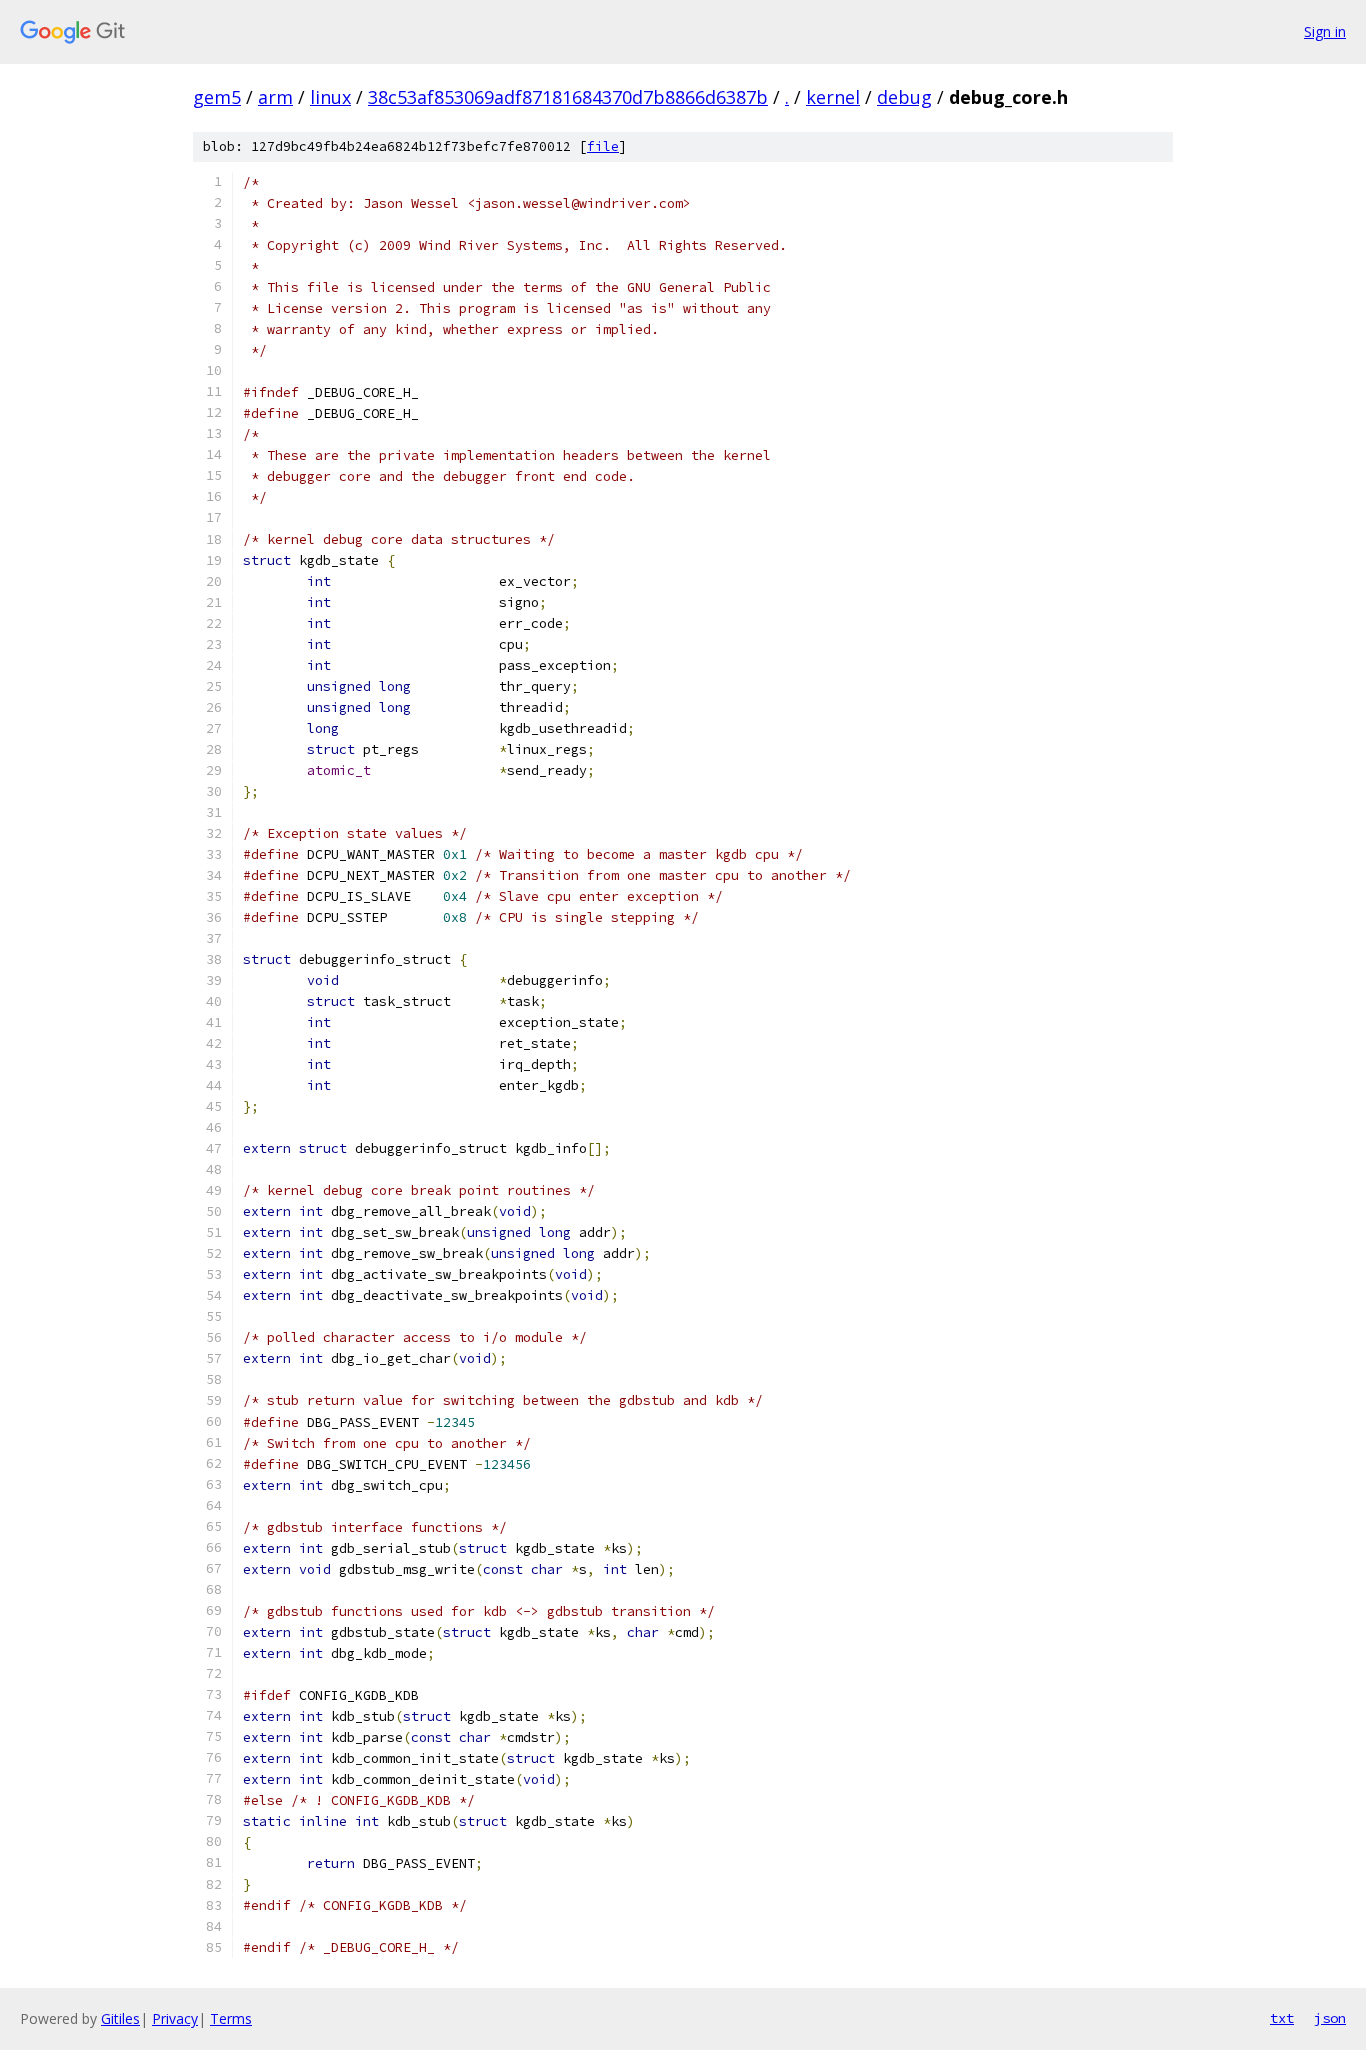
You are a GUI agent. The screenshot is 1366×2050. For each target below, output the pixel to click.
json (1330, 2018)
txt (1282, 2018)
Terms (231, 2018)
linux (330, 97)
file (603, 146)
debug (904, 97)
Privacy (175, 2018)
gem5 (217, 97)
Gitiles (120, 2018)
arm (275, 97)
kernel (833, 97)
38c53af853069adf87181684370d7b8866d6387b (568, 97)
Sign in (1325, 31)
